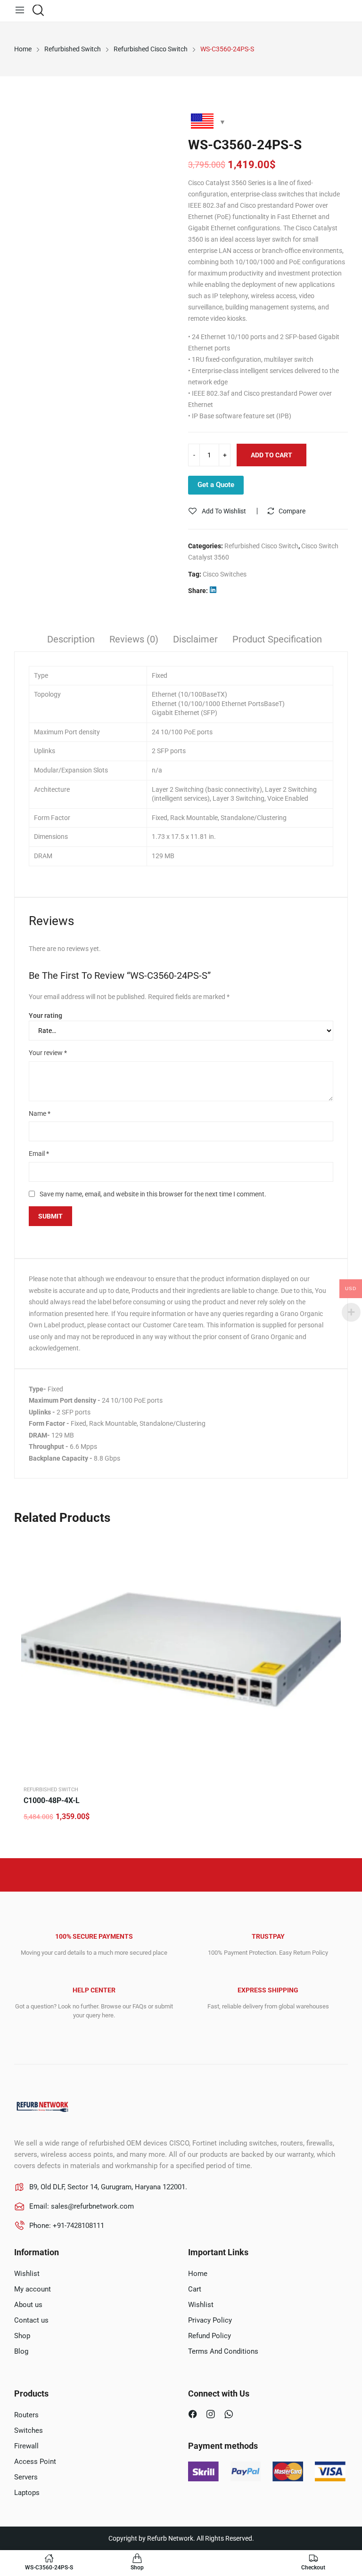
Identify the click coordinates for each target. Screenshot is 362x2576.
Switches (29, 2430)
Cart (195, 2289)
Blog (21, 2351)
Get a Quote (216, 485)
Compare (292, 511)
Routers (26, 2415)
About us (28, 2305)
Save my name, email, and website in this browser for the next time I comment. (153, 1194)
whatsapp (230, 2415)
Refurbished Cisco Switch (261, 546)
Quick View (331, 1545)
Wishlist (27, 2274)
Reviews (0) (134, 639)
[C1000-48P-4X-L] (181, 1656)
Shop (22, 2336)
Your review (48, 1053)
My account (33, 2289)
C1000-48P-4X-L (52, 1800)
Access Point (35, 2462)
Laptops (27, 2493)
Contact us (31, 2320)
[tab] (71, 641)
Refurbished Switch (51, 1790)
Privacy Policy (210, 2320)
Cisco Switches (225, 574)
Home (198, 2274)
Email (39, 1154)
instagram (212, 2415)
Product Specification (277, 639)
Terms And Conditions (223, 2351)
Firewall (26, 2446)
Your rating (45, 1016)
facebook (194, 2415)
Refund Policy (210, 2336)
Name (40, 1113)
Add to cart (271, 455)
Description (71, 639)
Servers (26, 2477)
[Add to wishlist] (331, 1569)
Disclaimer (195, 639)
